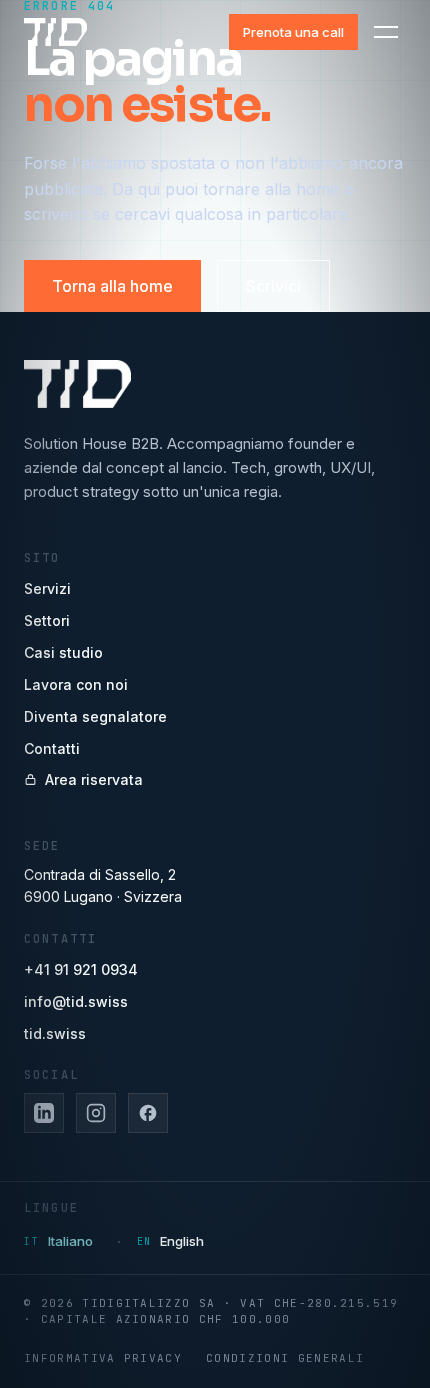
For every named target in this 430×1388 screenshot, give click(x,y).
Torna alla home (112, 286)
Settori (47, 620)
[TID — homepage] (55, 32)
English (182, 1241)
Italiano (70, 1241)
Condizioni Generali (285, 1358)
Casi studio (63, 652)
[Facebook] (148, 1113)
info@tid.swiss (76, 1001)
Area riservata (94, 779)
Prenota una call (293, 32)
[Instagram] (96, 1113)
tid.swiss (55, 1033)
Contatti (52, 748)
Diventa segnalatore (95, 716)
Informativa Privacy (103, 1358)
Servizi (47, 588)
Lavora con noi (76, 684)
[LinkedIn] (44, 1113)
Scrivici (273, 286)
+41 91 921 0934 (81, 969)
